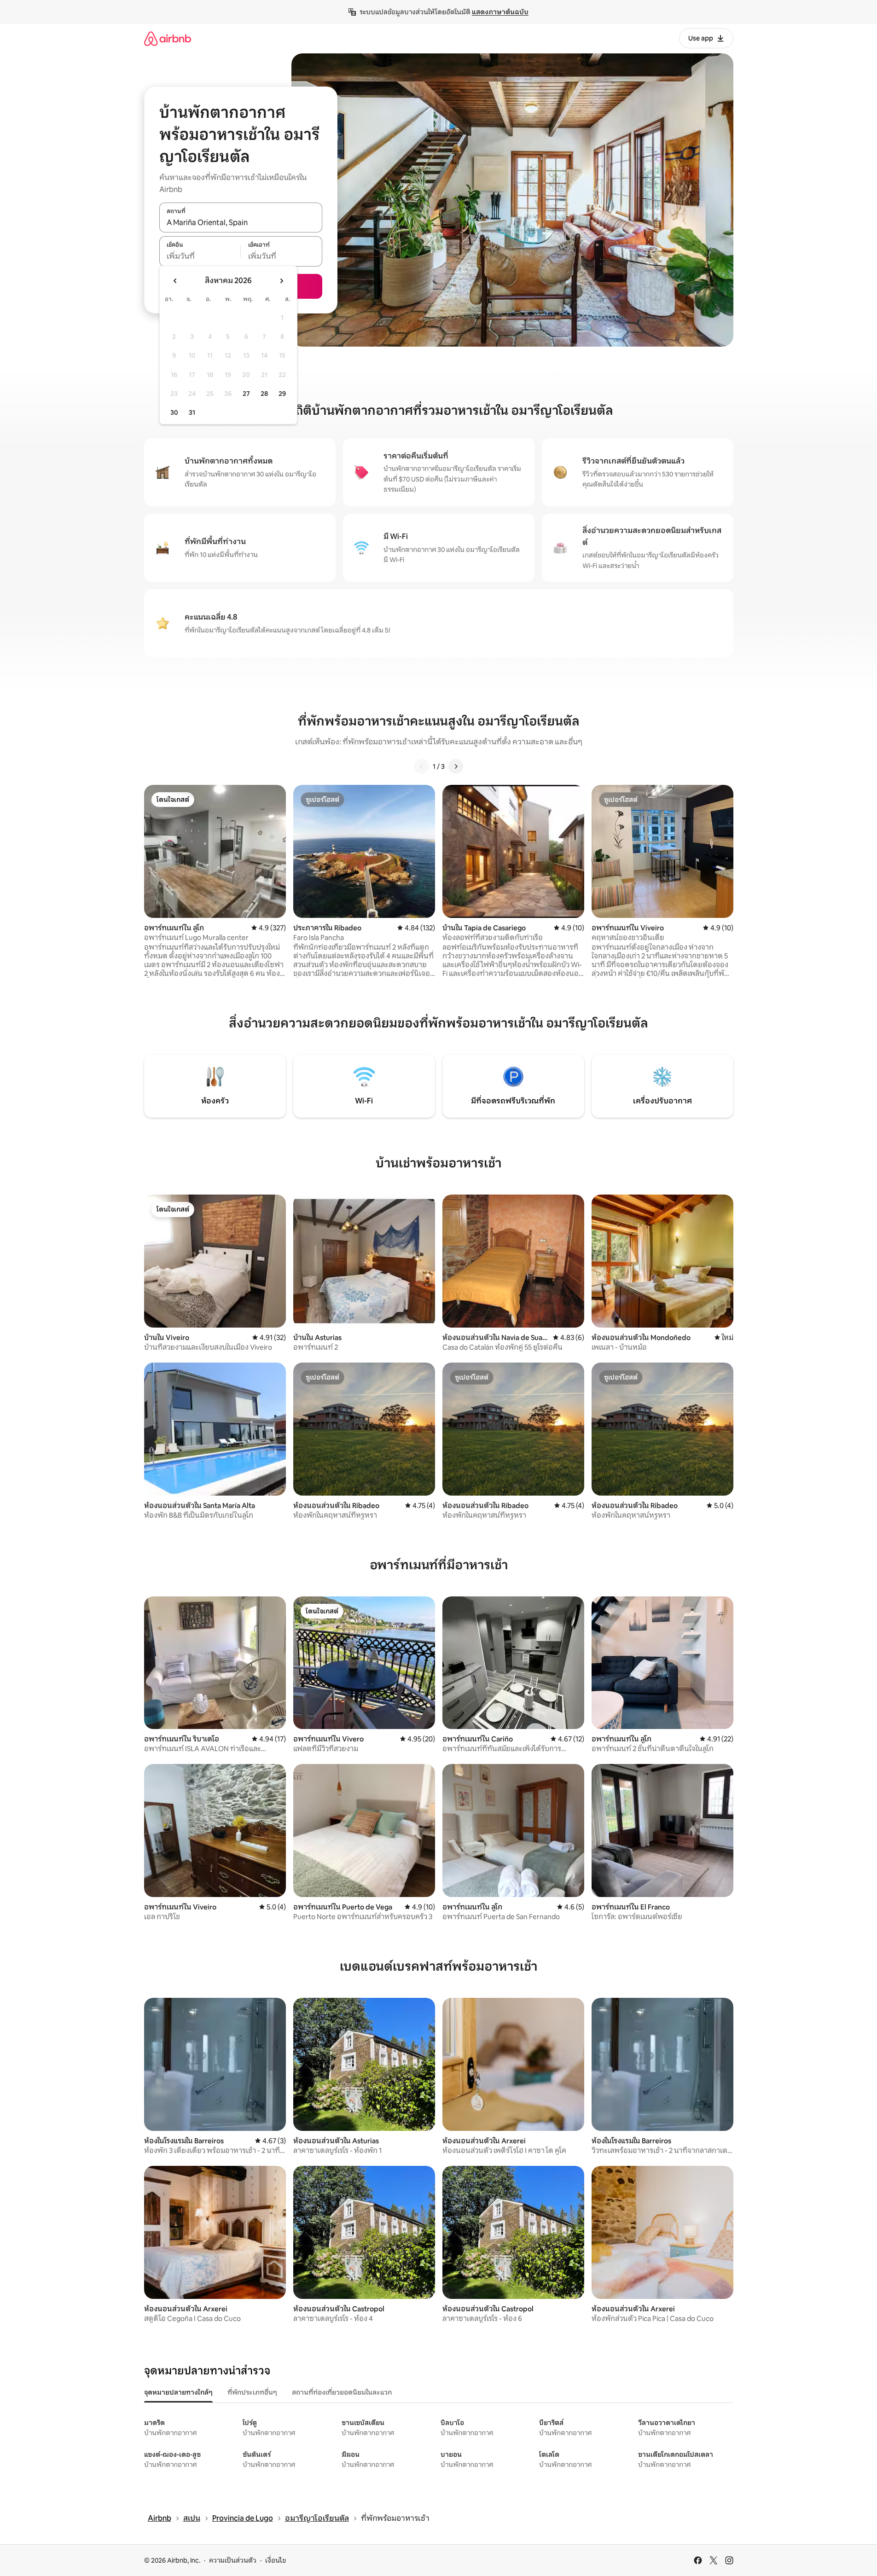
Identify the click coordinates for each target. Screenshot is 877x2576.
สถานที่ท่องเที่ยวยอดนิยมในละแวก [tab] (342, 2392)
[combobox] (241, 222)
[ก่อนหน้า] (422, 766)
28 (264, 394)
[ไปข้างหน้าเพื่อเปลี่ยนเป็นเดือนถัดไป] (281, 281)
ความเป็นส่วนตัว (233, 2560)
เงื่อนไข (276, 2560)
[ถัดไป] (456, 766)
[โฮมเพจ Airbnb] (168, 38)
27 (246, 394)
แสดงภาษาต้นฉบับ (500, 12)
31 (192, 412)
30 (174, 412)
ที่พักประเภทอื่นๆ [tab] (252, 2392)
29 (282, 394)
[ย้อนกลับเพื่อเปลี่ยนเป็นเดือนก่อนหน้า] (175, 281)
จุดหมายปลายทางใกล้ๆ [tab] (178, 2392)
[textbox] (200, 256)
